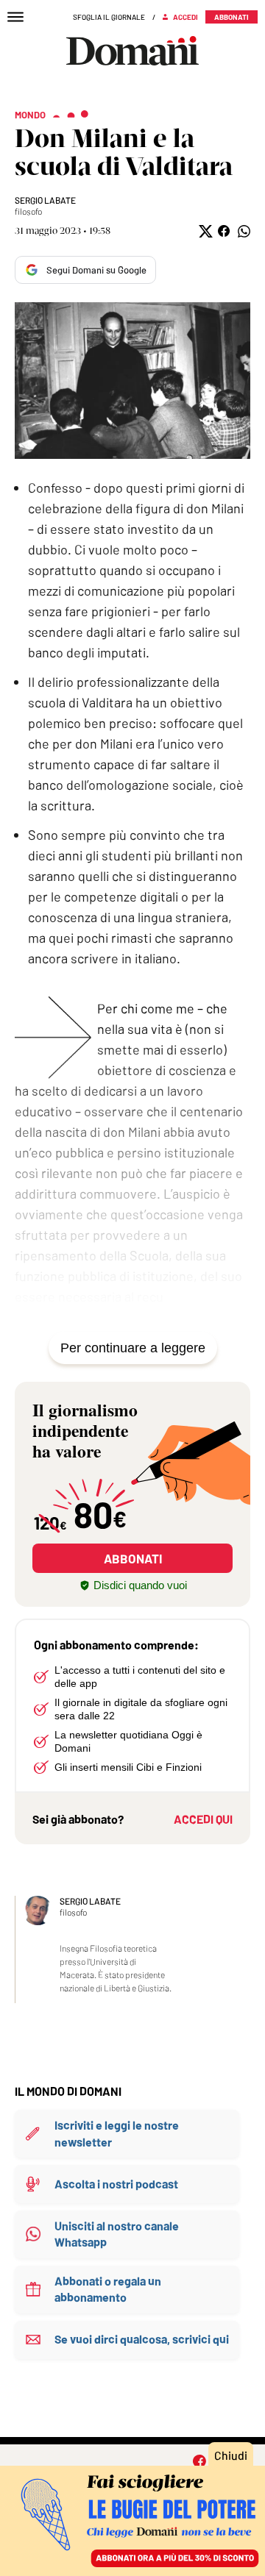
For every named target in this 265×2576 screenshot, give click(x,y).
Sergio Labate (45, 200)
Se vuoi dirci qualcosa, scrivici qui (142, 2339)
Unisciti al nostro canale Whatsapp (117, 2234)
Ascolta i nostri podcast (116, 2184)
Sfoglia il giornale (109, 17)
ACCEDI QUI (203, 1819)
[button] (204, 231)
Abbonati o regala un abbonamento (108, 2289)
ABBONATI (133, 1558)
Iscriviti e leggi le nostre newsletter (117, 2133)
